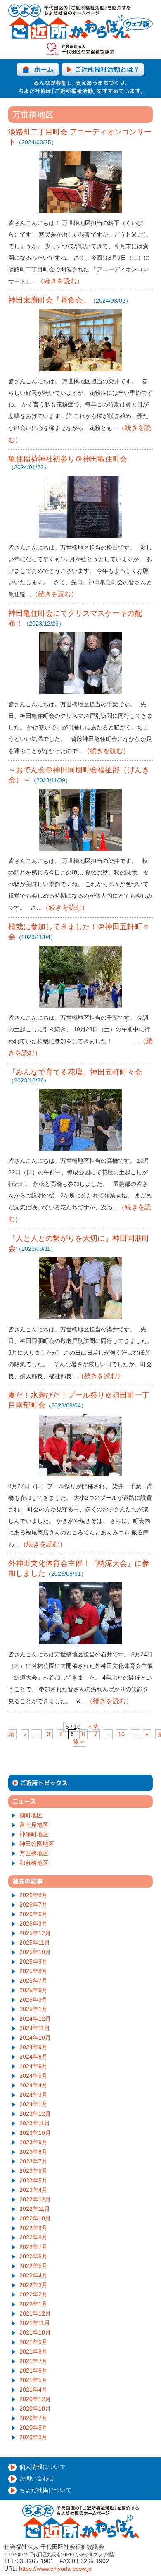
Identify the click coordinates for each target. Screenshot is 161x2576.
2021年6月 (33, 2370)
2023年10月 (35, 2133)
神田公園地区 (37, 1844)
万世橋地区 (34, 1853)
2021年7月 (33, 2361)
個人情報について (43, 2467)
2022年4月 (33, 2275)
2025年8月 (33, 1971)
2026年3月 (33, 1924)
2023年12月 (35, 2114)
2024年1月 (33, 2104)
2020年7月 (33, 2418)
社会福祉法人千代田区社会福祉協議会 (81, 49)
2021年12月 (35, 2313)
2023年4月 (33, 2190)
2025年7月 (33, 1981)
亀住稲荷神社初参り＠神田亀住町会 (68, 459)
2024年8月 (33, 2057)
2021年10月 (35, 2332)
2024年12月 (35, 2019)
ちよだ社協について (45, 2490)
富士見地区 (34, 1825)
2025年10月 (35, 1952)
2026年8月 (33, 1895)
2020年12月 (35, 2399)
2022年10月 (35, 2218)
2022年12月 (35, 2199)
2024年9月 (33, 2047)
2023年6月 (33, 2171)
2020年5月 (33, 2428)
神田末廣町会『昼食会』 (49, 300)
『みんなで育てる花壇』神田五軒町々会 (75, 1072)
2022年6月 (33, 2256)
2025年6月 (33, 1990)
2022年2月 (33, 2294)
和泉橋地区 (34, 1863)
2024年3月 (33, 2095)
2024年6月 (33, 2066)
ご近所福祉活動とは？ (103, 70)
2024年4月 (33, 2085)
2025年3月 (33, 2000)
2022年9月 (33, 2228)
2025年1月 (33, 2009)
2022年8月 (33, 2237)
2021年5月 (33, 2380)
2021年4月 (33, 2390)
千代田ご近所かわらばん (80, 22)
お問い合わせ (37, 2478)
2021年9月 (33, 2342)
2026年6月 (33, 1914)
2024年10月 (35, 2038)
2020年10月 (35, 2409)
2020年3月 (33, 2437)
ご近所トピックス (80, 1783)
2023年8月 (33, 2152)
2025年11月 (35, 1943)
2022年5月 (33, 2266)
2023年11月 (35, 2123)
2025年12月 (35, 1933)
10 (121, 1734)
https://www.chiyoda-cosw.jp (55, 2569)
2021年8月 (33, 2351)
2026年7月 (33, 1905)
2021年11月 (35, 2323)
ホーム (38, 70)
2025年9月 (33, 1962)
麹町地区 (31, 1815)
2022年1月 (33, 2304)
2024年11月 (35, 2028)
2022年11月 (35, 2209)
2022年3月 (33, 2285)
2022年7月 (33, 2247)
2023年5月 (33, 2180)
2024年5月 (33, 2076)
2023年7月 (33, 2161)
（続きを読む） (60, 281)
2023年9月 (33, 2142)
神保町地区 (34, 1834)
